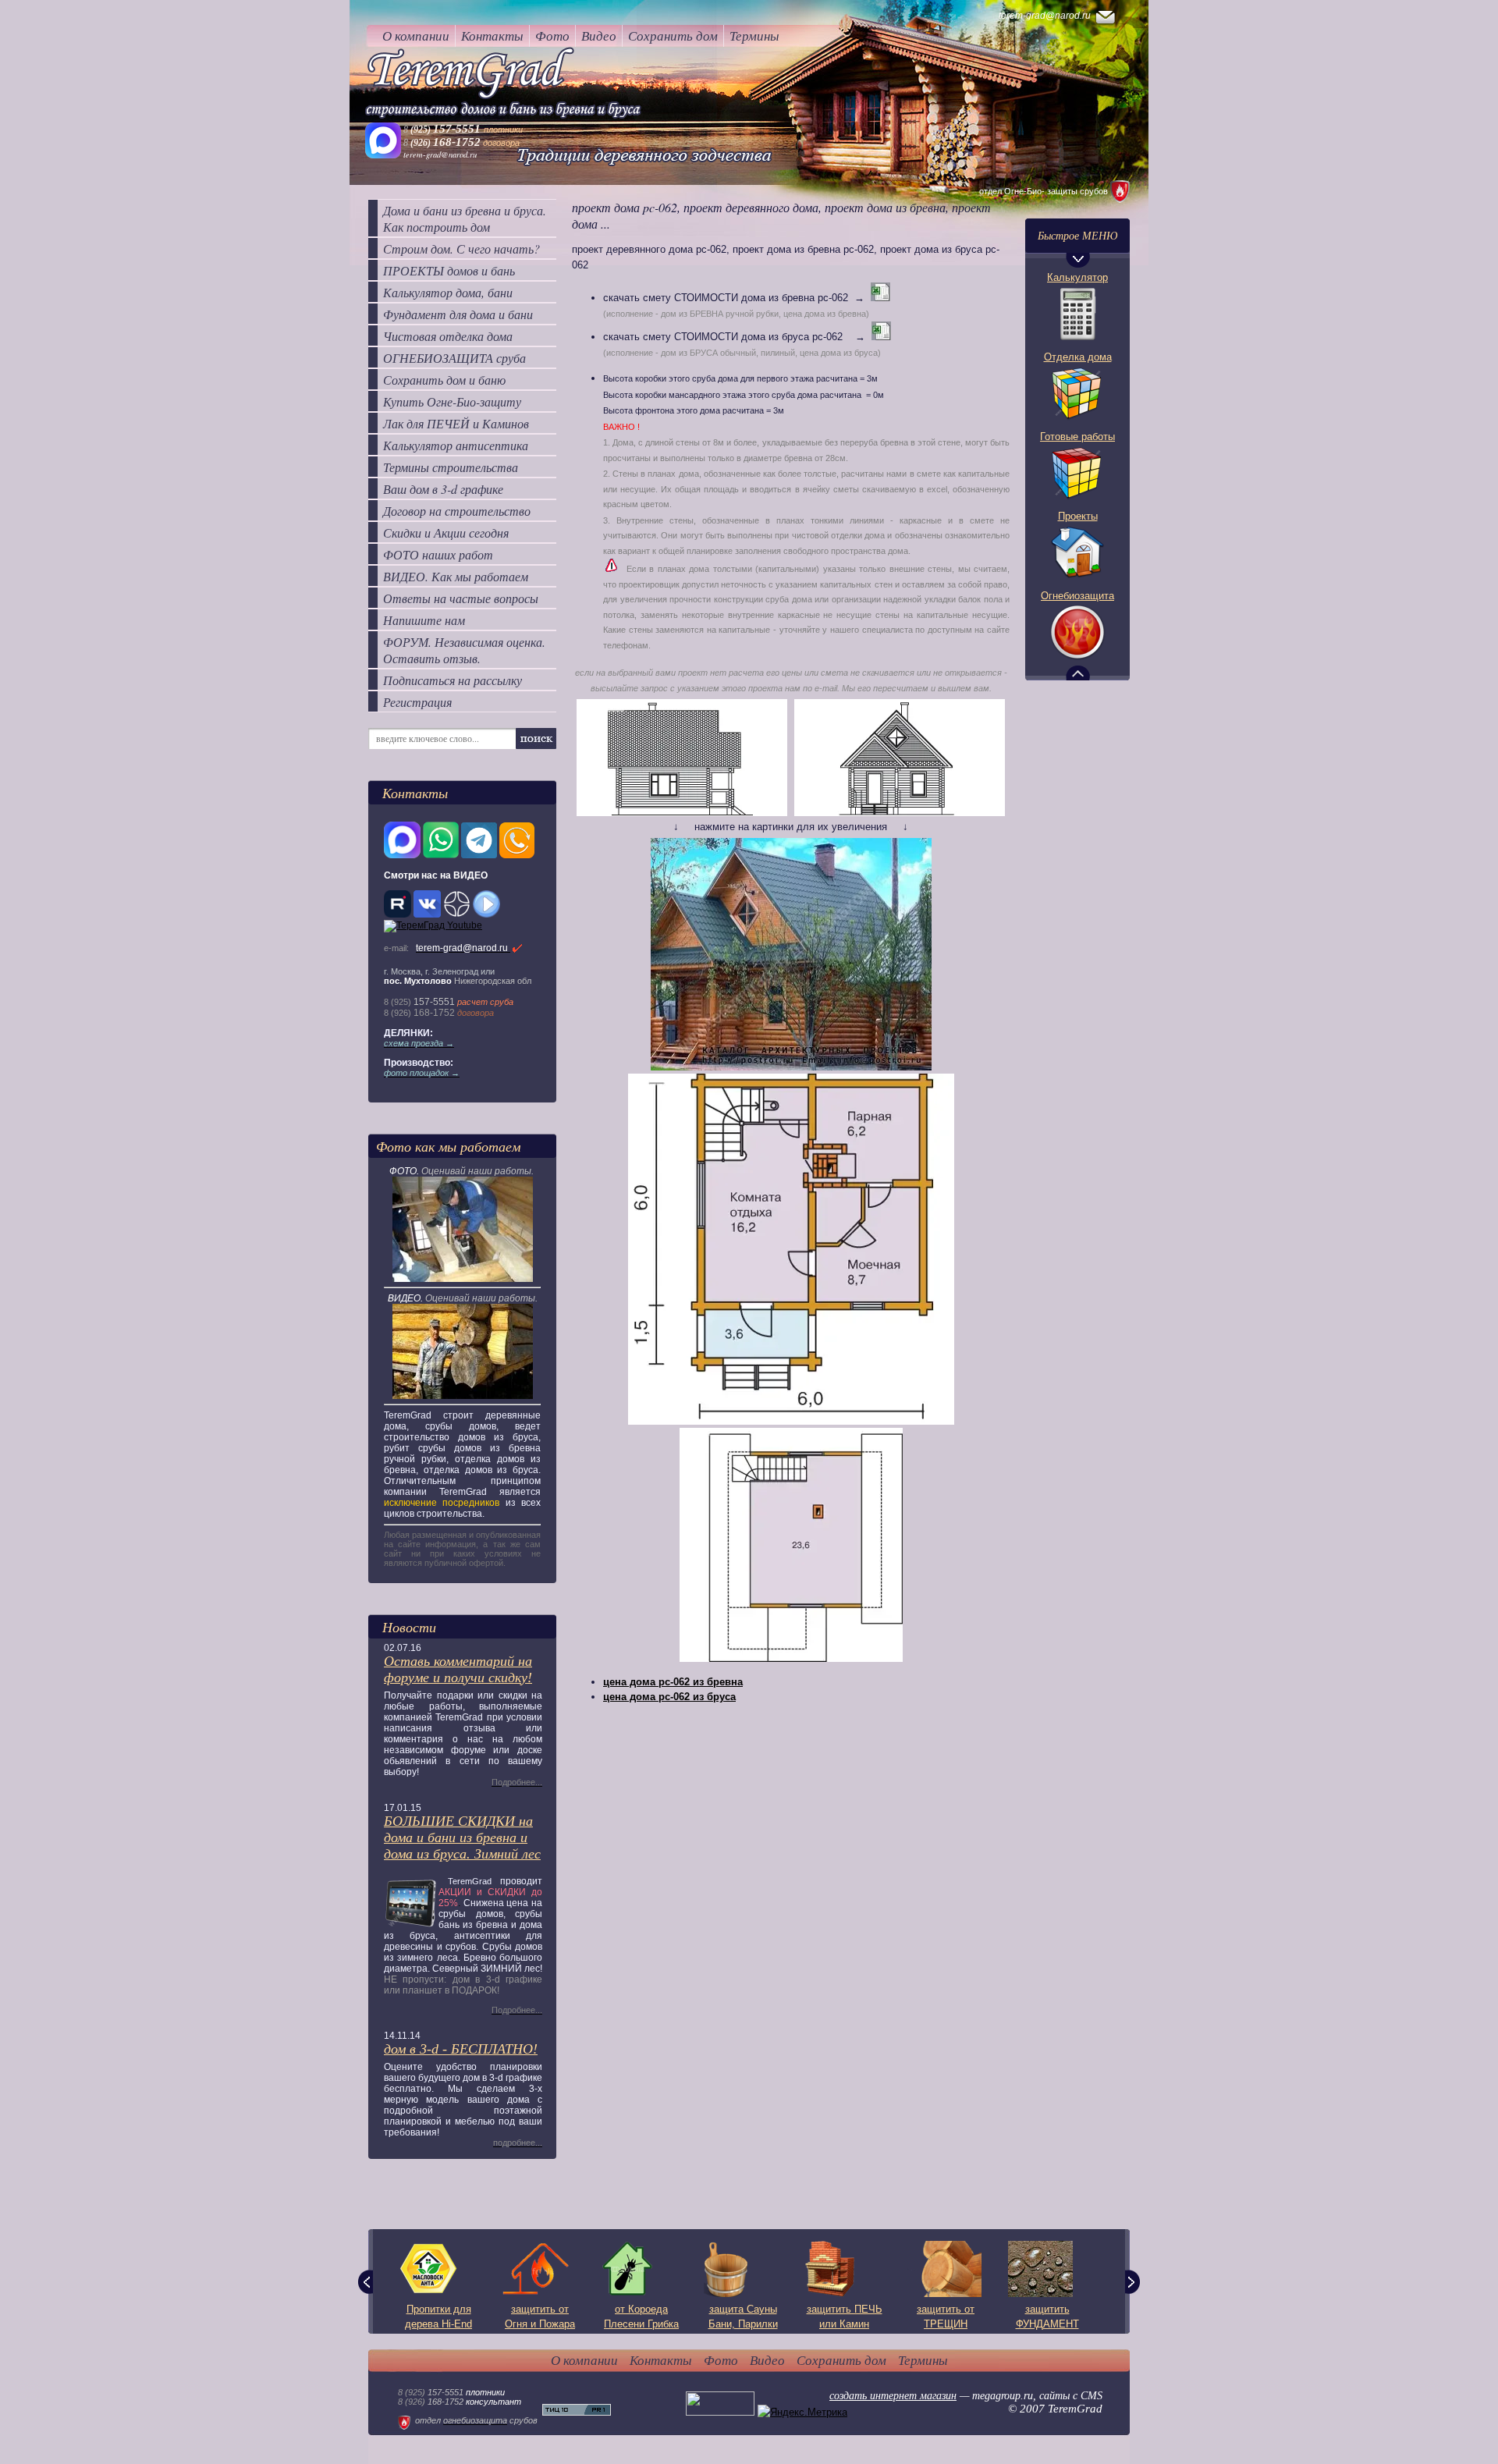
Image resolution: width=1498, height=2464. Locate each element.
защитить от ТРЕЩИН (946, 2317)
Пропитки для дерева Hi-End (438, 2317)
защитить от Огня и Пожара (540, 2317)
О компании (416, 36)
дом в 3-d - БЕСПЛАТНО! (461, 2049)
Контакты (492, 36)
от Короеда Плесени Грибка (641, 2317)
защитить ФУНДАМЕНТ (1047, 2317)
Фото (552, 36)
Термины (754, 36)
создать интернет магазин (893, 2396)
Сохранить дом (673, 36)
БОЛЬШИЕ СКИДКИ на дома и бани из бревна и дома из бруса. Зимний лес (462, 1837)
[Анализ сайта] (577, 2412)
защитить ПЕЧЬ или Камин (845, 2317)
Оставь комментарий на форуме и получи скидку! (458, 1669)
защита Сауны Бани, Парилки (743, 2317)
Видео (599, 36)
